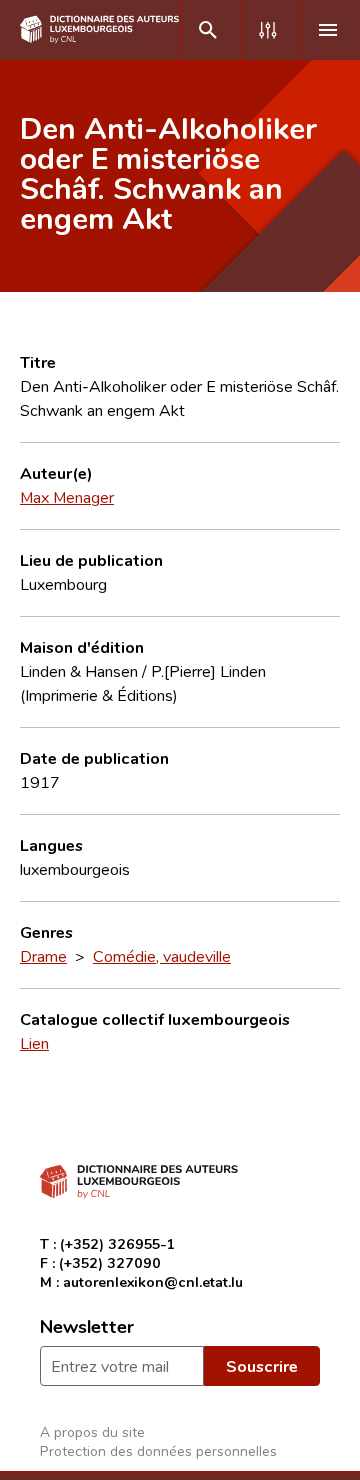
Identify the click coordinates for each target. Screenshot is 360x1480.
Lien (34, 1043)
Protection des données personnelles (158, 1450)
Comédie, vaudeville (162, 956)
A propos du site (92, 1431)
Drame (43, 956)
